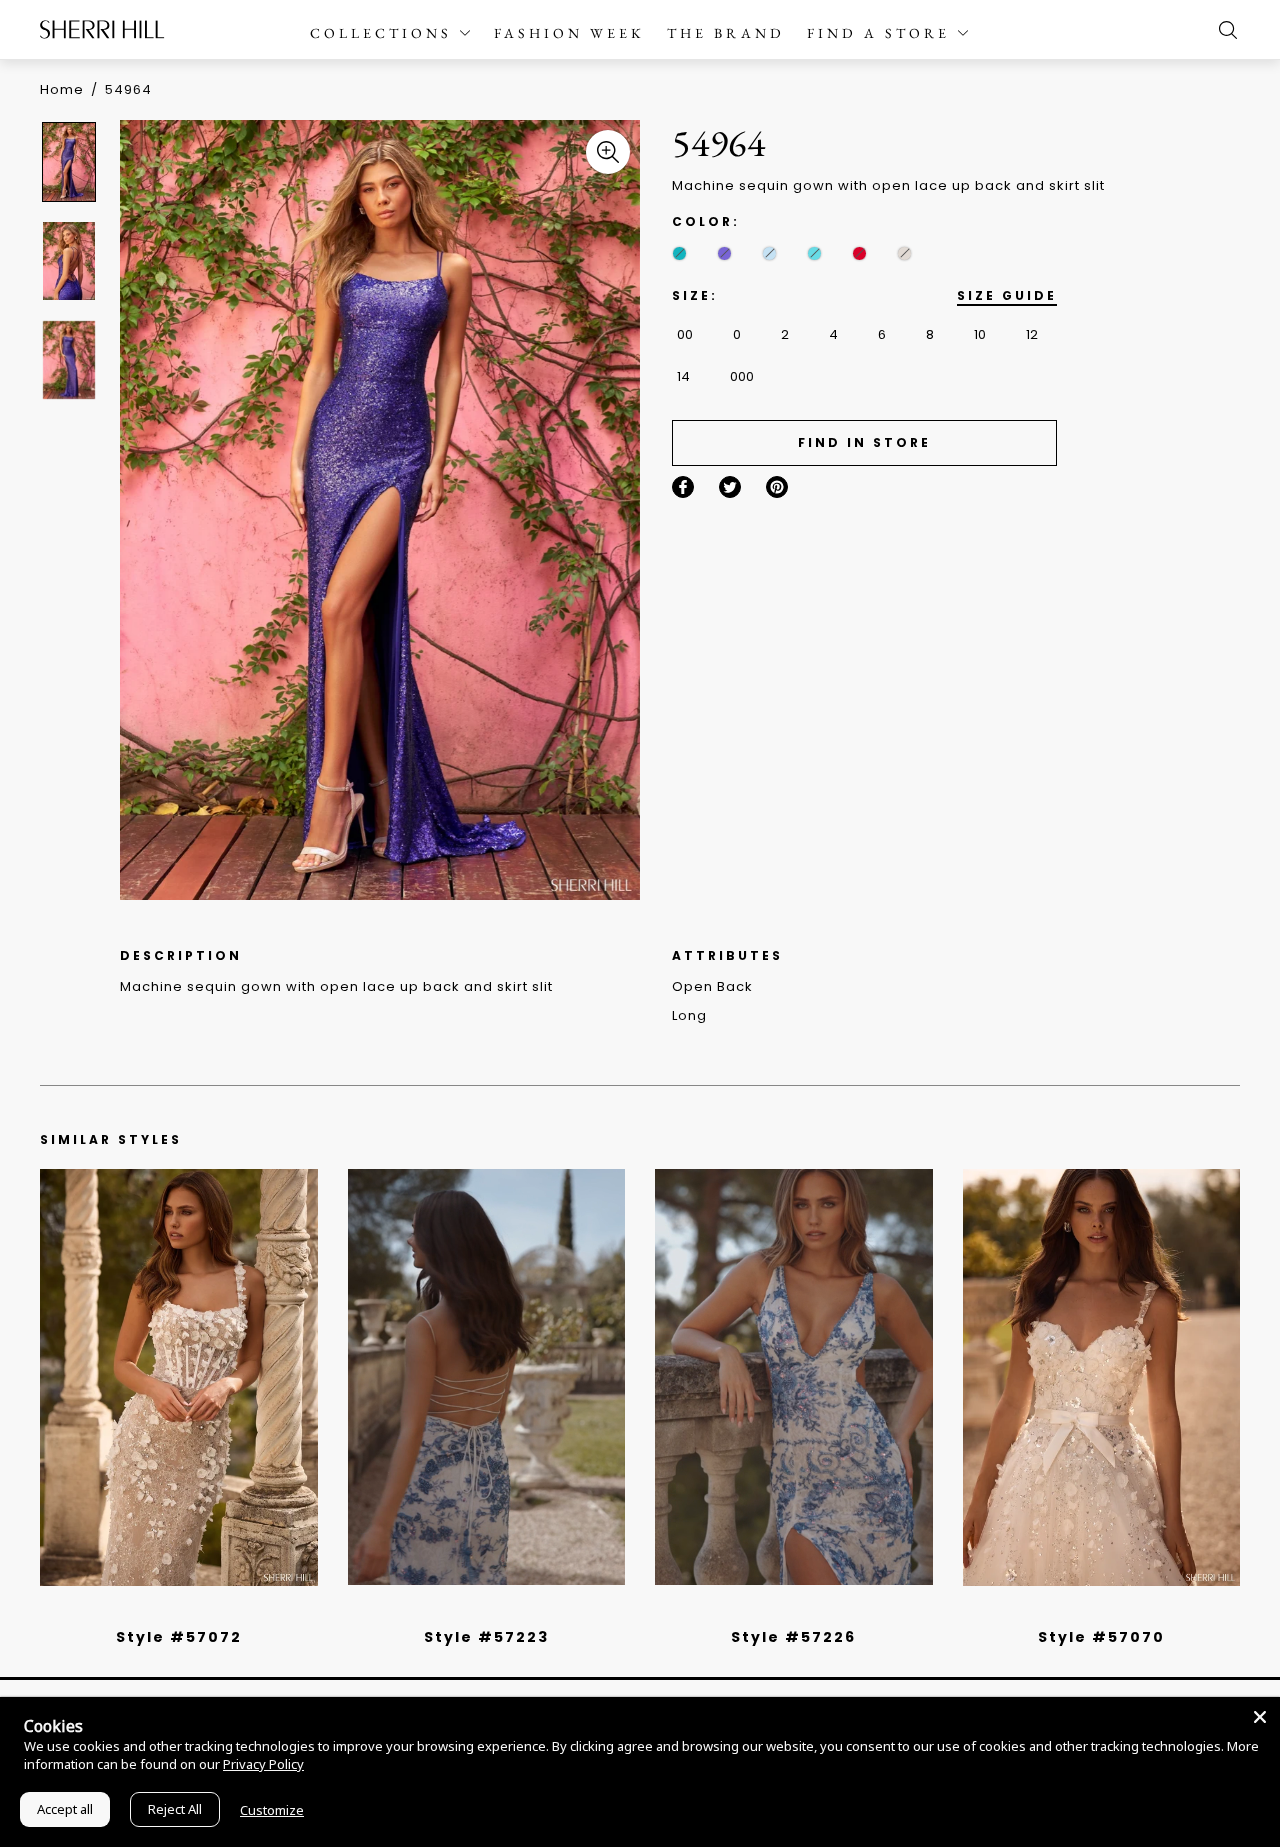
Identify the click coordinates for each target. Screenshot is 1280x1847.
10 (980, 334)
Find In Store (864, 442)
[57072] (179, 1377)
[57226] (794, 1377)
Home (62, 89)
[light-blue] (769, 253)
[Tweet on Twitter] (730, 487)
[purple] (724, 253)
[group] (72, 161)
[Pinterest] (777, 487)
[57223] (487, 1377)
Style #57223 (486, 1637)
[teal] (679, 253)
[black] (156, 1611)
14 (683, 376)
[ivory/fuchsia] (494, 1611)
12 (1032, 334)
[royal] (814, 253)
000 (742, 376)
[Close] (1260, 1717)
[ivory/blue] (479, 1611)
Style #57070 (1101, 1637)
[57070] (1102, 1377)
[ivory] (1079, 1611)
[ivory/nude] (201, 1611)
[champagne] (904, 253)
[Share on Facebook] (683, 487)
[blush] (186, 1611)
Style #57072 (179, 1637)
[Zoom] (608, 152)
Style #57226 (793, 1637)
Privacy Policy (263, 1764)
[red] (859, 253)
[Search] (1223, 30)
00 (685, 334)
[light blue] (171, 1611)
